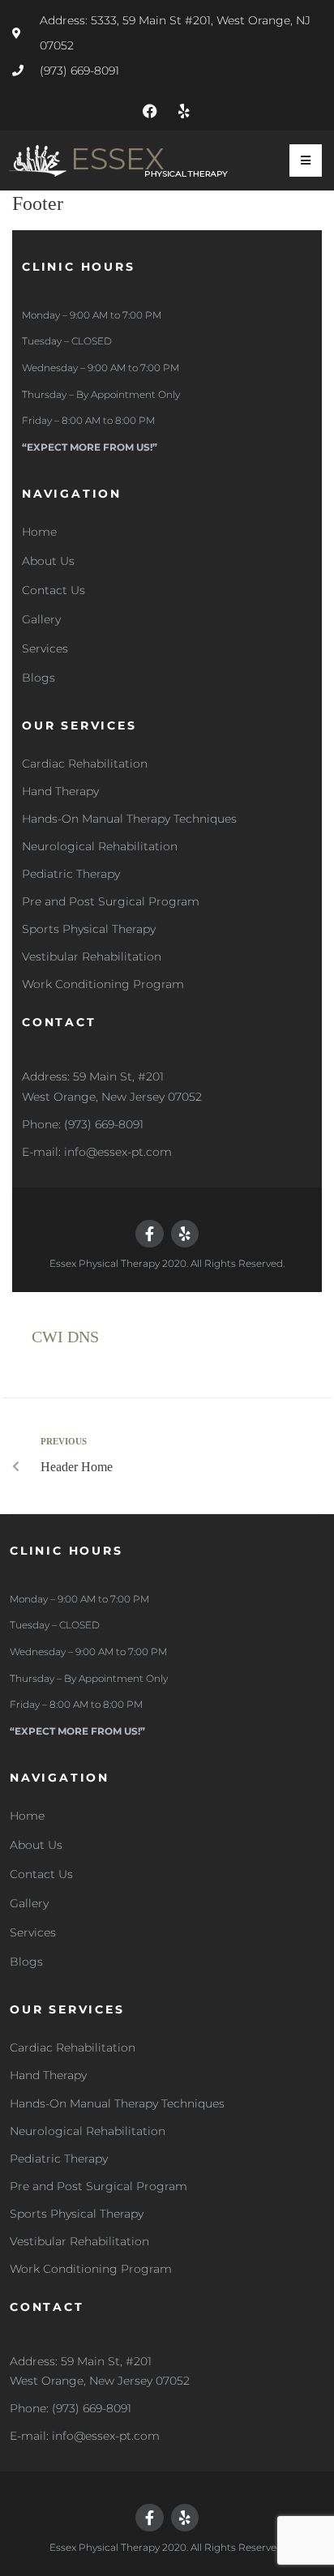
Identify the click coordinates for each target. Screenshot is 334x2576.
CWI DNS (65, 1337)
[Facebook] (150, 111)
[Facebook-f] (149, 1234)
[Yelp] (184, 111)
